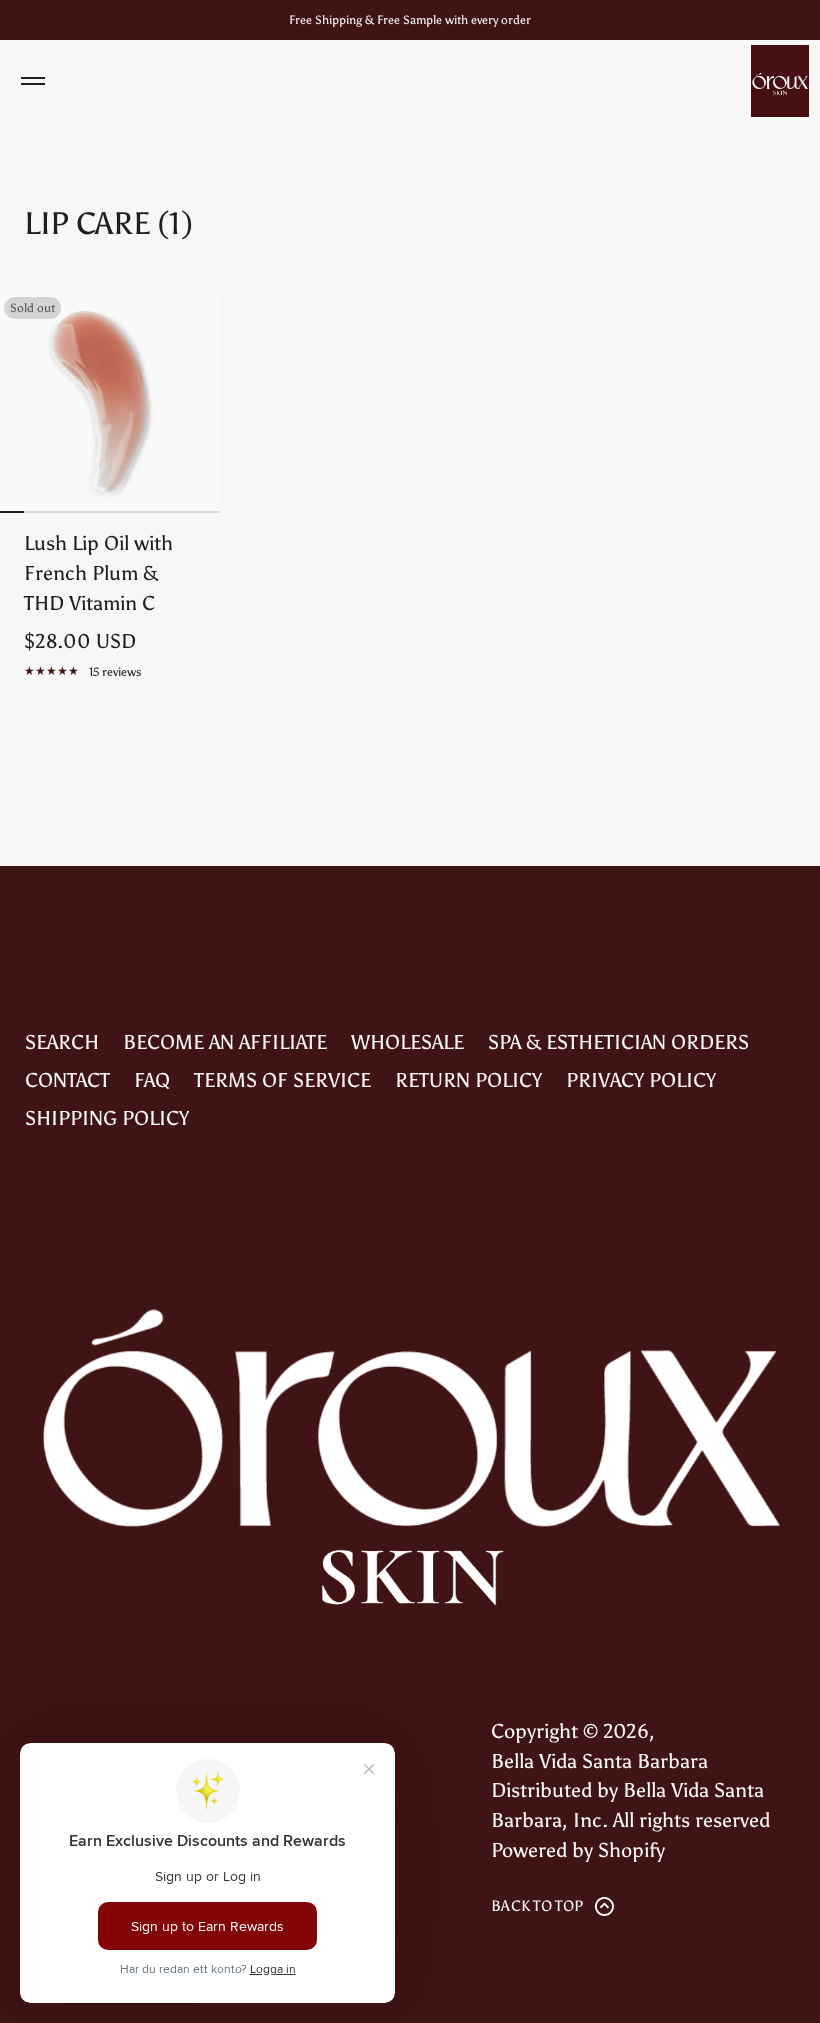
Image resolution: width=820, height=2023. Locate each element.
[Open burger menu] (33, 81)
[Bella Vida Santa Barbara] (780, 81)
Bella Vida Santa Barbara (599, 1761)
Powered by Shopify (578, 1850)
